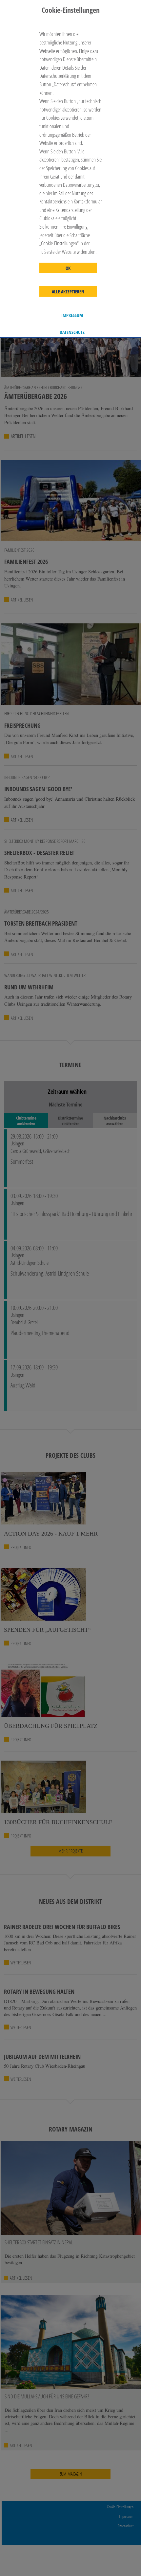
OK (68, 268)
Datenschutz (72, 332)
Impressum (72, 315)
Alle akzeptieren (68, 292)
